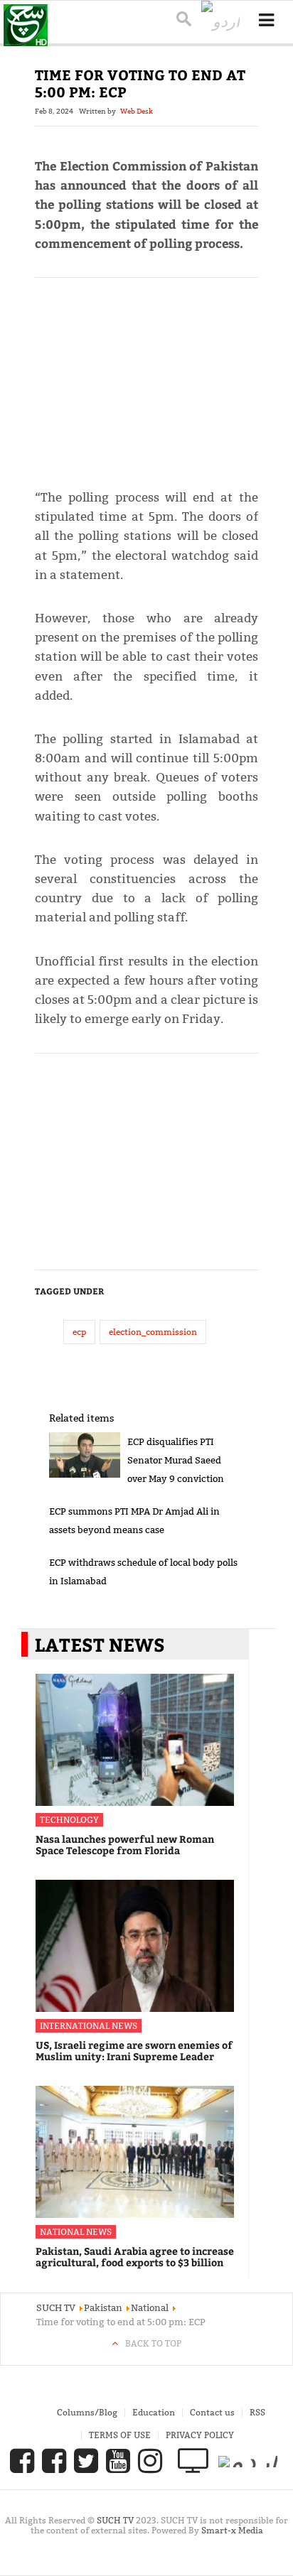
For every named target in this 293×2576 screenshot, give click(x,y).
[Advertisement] (147, 377)
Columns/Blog (87, 2412)
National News (76, 2232)
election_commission (153, 1332)
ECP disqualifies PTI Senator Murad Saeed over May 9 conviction (176, 1460)
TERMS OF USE (120, 2435)
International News (89, 2026)
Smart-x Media (232, 2530)
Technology (69, 1820)
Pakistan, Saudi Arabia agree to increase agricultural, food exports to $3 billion (135, 2257)
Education (154, 2412)
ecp (79, 1332)
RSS (257, 2412)
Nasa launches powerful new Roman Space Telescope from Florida (125, 1845)
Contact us (212, 2412)
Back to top (153, 2343)
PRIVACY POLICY (200, 2435)
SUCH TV (116, 2520)
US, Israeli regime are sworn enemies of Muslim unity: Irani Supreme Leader (134, 2051)
